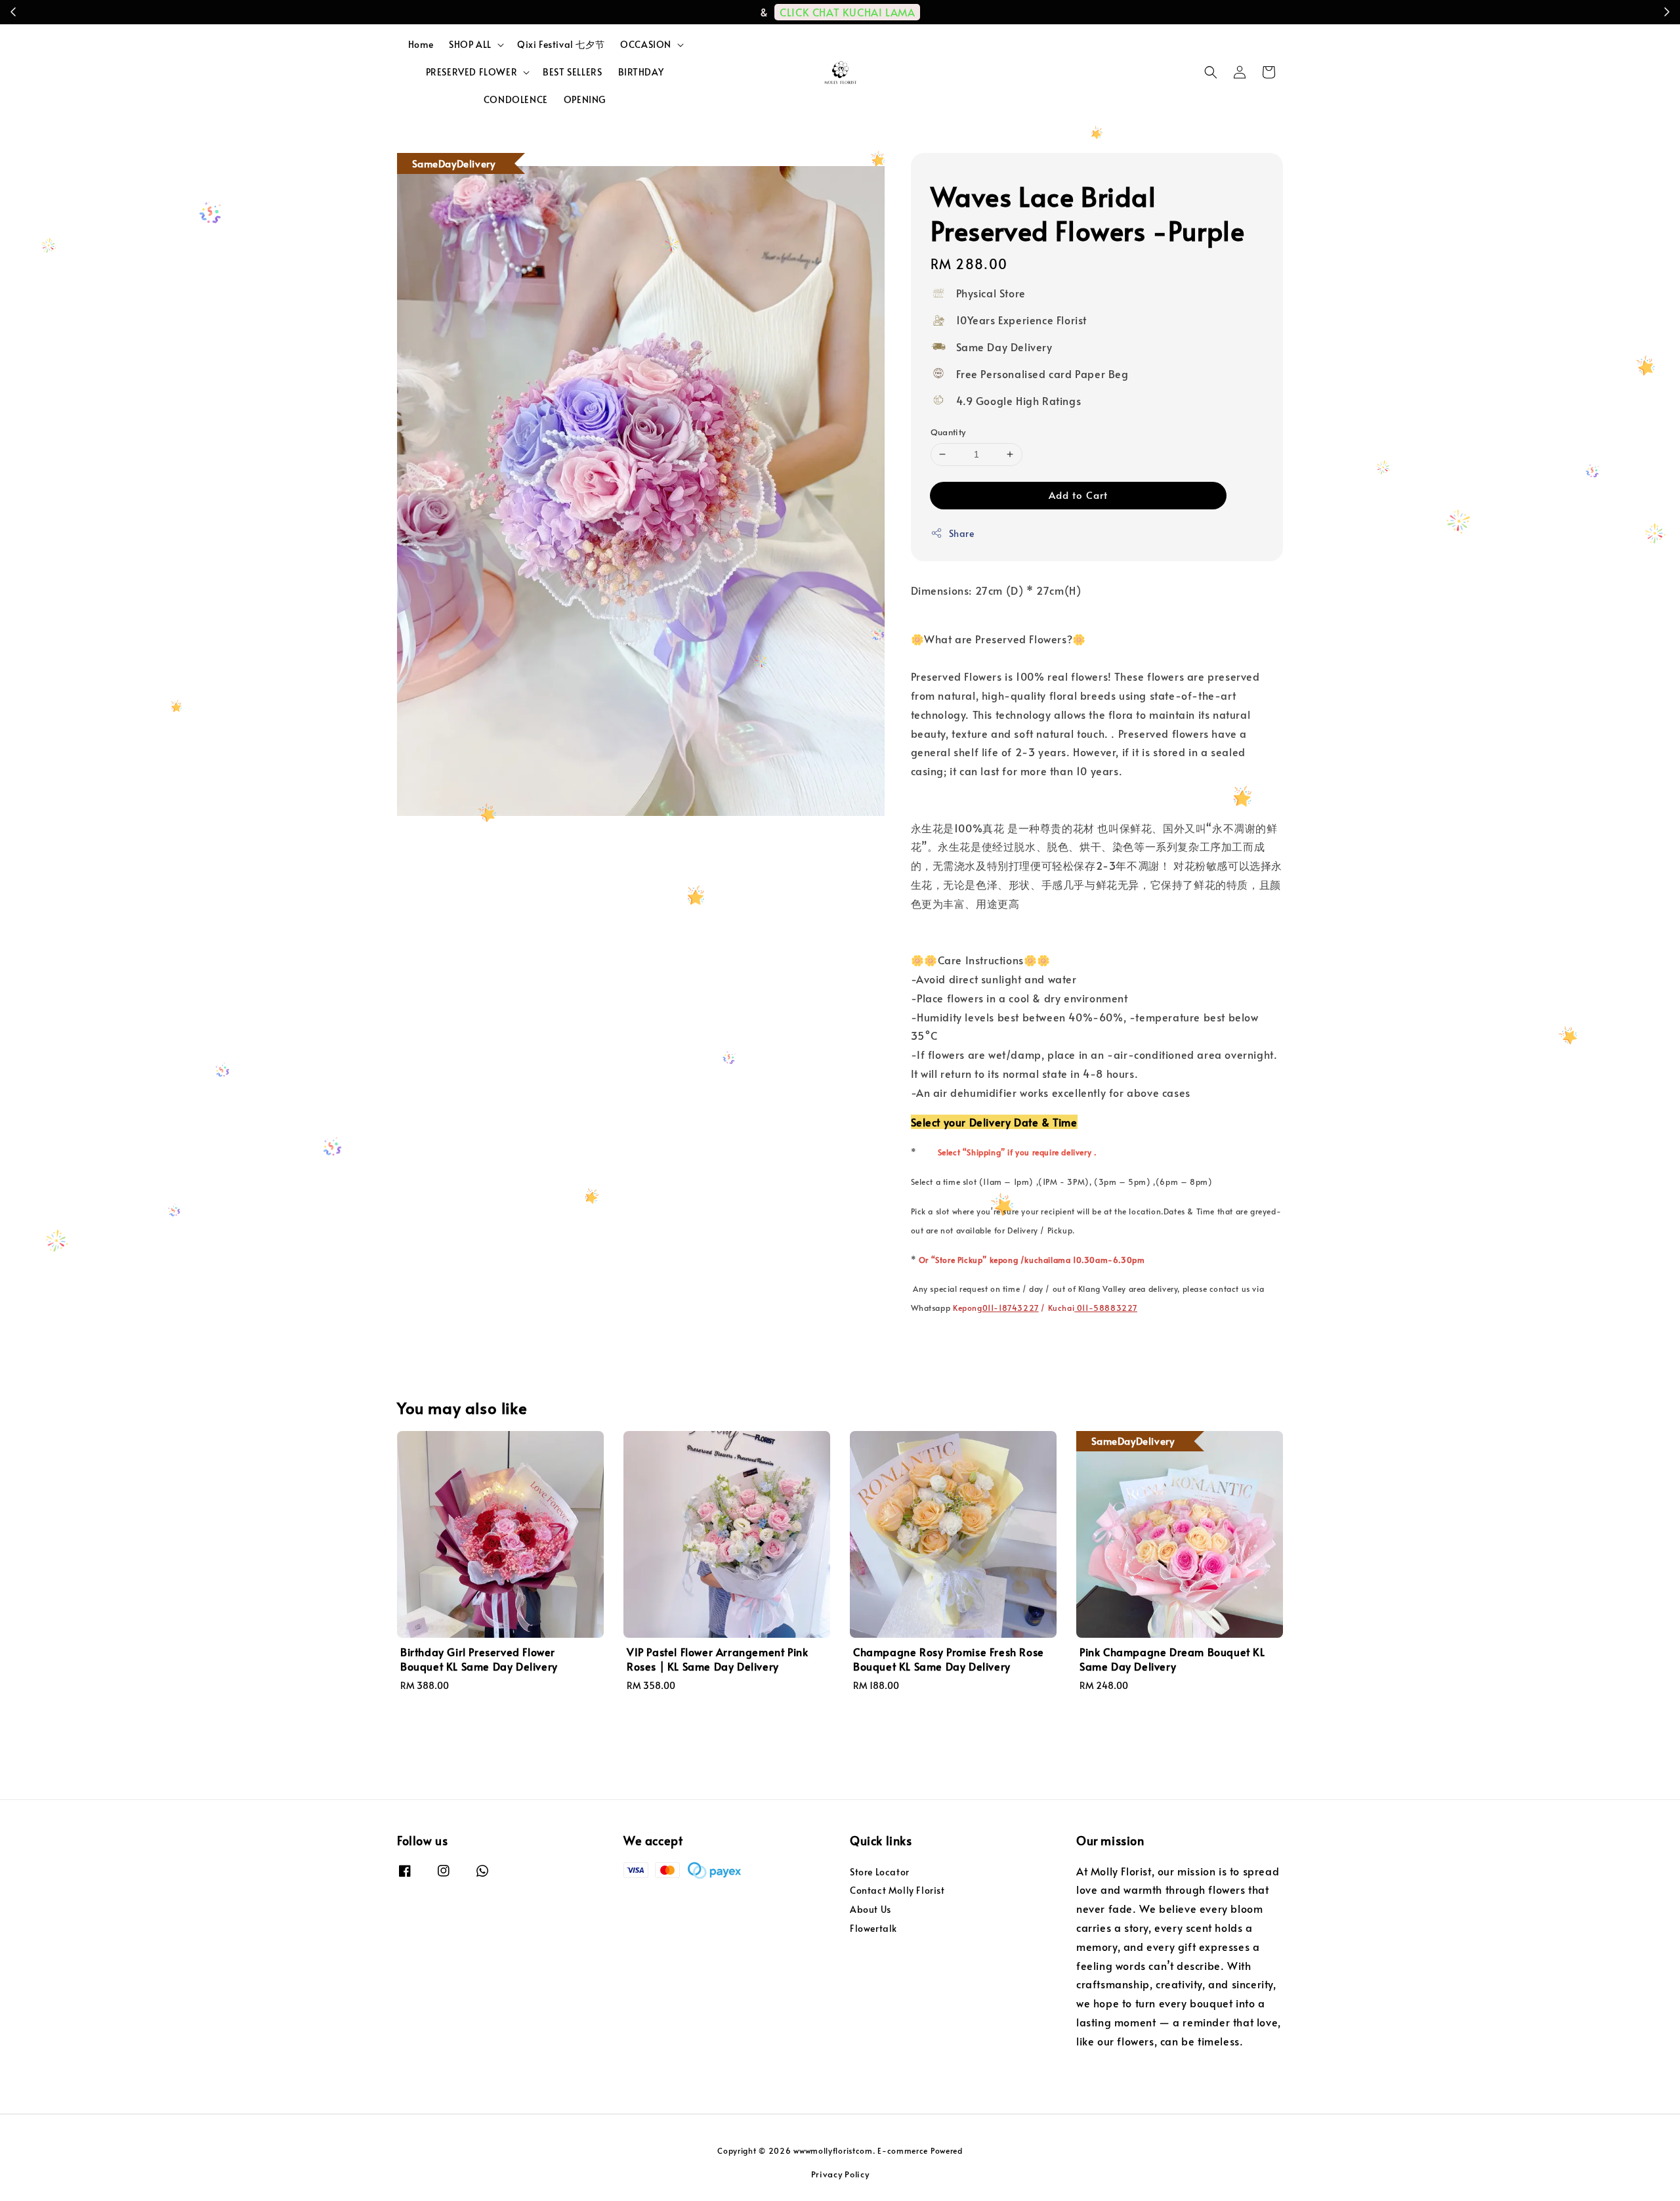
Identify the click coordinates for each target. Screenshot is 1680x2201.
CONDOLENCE (516, 99)
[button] (1211, 72)
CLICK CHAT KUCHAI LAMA (853, 12)
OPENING (585, 99)
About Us (871, 1909)
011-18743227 (1011, 1308)
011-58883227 (1106, 1308)
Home (421, 44)
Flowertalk (873, 1928)
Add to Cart (1078, 495)
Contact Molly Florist (897, 1890)
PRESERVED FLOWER (472, 72)
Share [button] (962, 533)
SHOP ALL (470, 45)
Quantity (948, 432)
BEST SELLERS (572, 72)
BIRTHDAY (641, 72)
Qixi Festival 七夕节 (561, 44)
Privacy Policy (840, 2174)
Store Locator (880, 1872)
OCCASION (646, 45)
